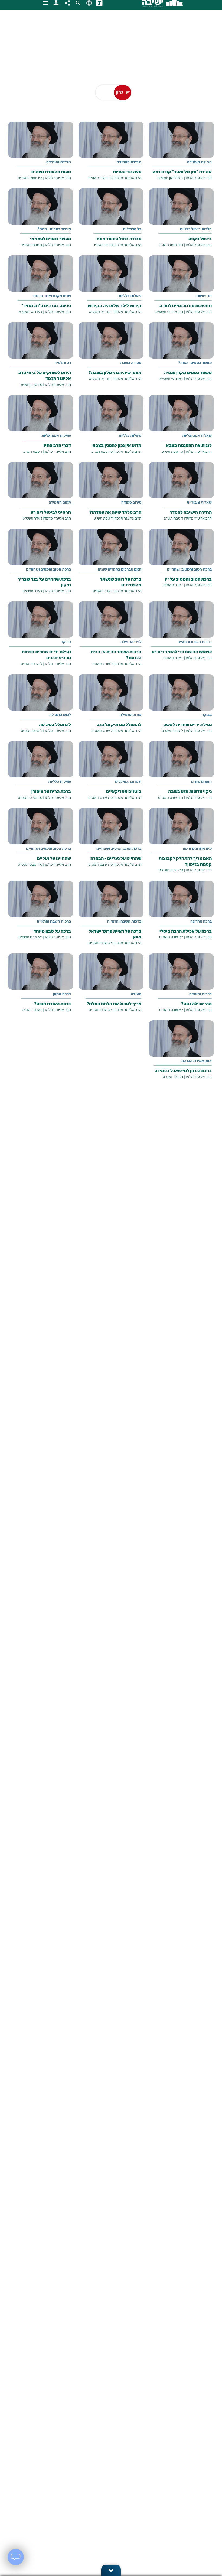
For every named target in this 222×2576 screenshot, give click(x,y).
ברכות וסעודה (200, 994)
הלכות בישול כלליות (196, 229)
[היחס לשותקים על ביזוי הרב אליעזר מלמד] (41, 359)
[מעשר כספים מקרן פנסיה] (181, 356)
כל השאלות (132, 229)
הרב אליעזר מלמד (198, 178)
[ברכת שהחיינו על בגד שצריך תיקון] (41, 565)
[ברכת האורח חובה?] (41, 987)
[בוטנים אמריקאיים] (111, 775)
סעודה (136, 994)
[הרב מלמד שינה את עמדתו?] (111, 495)
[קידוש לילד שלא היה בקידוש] (111, 289)
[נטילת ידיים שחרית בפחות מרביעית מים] (41, 638)
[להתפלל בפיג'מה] (41, 708)
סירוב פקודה (131, 503)
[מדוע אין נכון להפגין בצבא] (111, 429)
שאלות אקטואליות (197, 436)
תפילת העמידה (199, 162)
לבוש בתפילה (60, 715)
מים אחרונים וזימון (197, 849)
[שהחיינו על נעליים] (41, 841)
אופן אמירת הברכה (197, 1061)
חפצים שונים (201, 782)
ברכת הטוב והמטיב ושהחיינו (189, 570)
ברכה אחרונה (201, 922)
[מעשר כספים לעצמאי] (41, 222)
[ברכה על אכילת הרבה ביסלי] (181, 914)
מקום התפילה (60, 503)
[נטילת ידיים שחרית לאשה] (181, 708)
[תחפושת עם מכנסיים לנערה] (181, 289)
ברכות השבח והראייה (195, 642)
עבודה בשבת (131, 363)
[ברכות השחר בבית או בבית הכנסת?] (111, 638)
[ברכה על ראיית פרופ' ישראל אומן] (111, 917)
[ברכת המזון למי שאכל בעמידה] (181, 1054)
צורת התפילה (130, 715)
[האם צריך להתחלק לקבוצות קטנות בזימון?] (181, 844)
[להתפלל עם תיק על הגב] (111, 708)
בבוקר (66, 642)
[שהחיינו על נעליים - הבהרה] (111, 841)
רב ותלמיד (63, 363)
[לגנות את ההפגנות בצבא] (181, 429)
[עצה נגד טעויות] (111, 155)
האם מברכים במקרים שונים (120, 570)
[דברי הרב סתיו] (41, 429)
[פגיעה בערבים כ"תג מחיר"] (41, 289)
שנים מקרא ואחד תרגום (52, 296)
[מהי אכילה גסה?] (181, 987)
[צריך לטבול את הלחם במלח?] (111, 987)
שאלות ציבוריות (199, 503)
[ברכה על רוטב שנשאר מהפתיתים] (111, 565)
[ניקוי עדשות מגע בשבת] (181, 775)
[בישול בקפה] (181, 222)
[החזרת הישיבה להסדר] (181, 495)
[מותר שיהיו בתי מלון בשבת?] (111, 356)
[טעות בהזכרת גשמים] (41, 155)
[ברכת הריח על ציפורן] (41, 775)
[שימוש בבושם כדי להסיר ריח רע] (181, 635)
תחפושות (204, 296)
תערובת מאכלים (128, 782)
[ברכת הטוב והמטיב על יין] (181, 562)
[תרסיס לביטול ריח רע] (41, 495)
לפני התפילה (131, 642)
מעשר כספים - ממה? (54, 229)
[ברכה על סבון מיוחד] (41, 914)
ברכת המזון (62, 994)
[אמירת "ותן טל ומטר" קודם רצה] (181, 155)
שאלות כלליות (130, 296)
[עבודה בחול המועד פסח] (111, 222)
